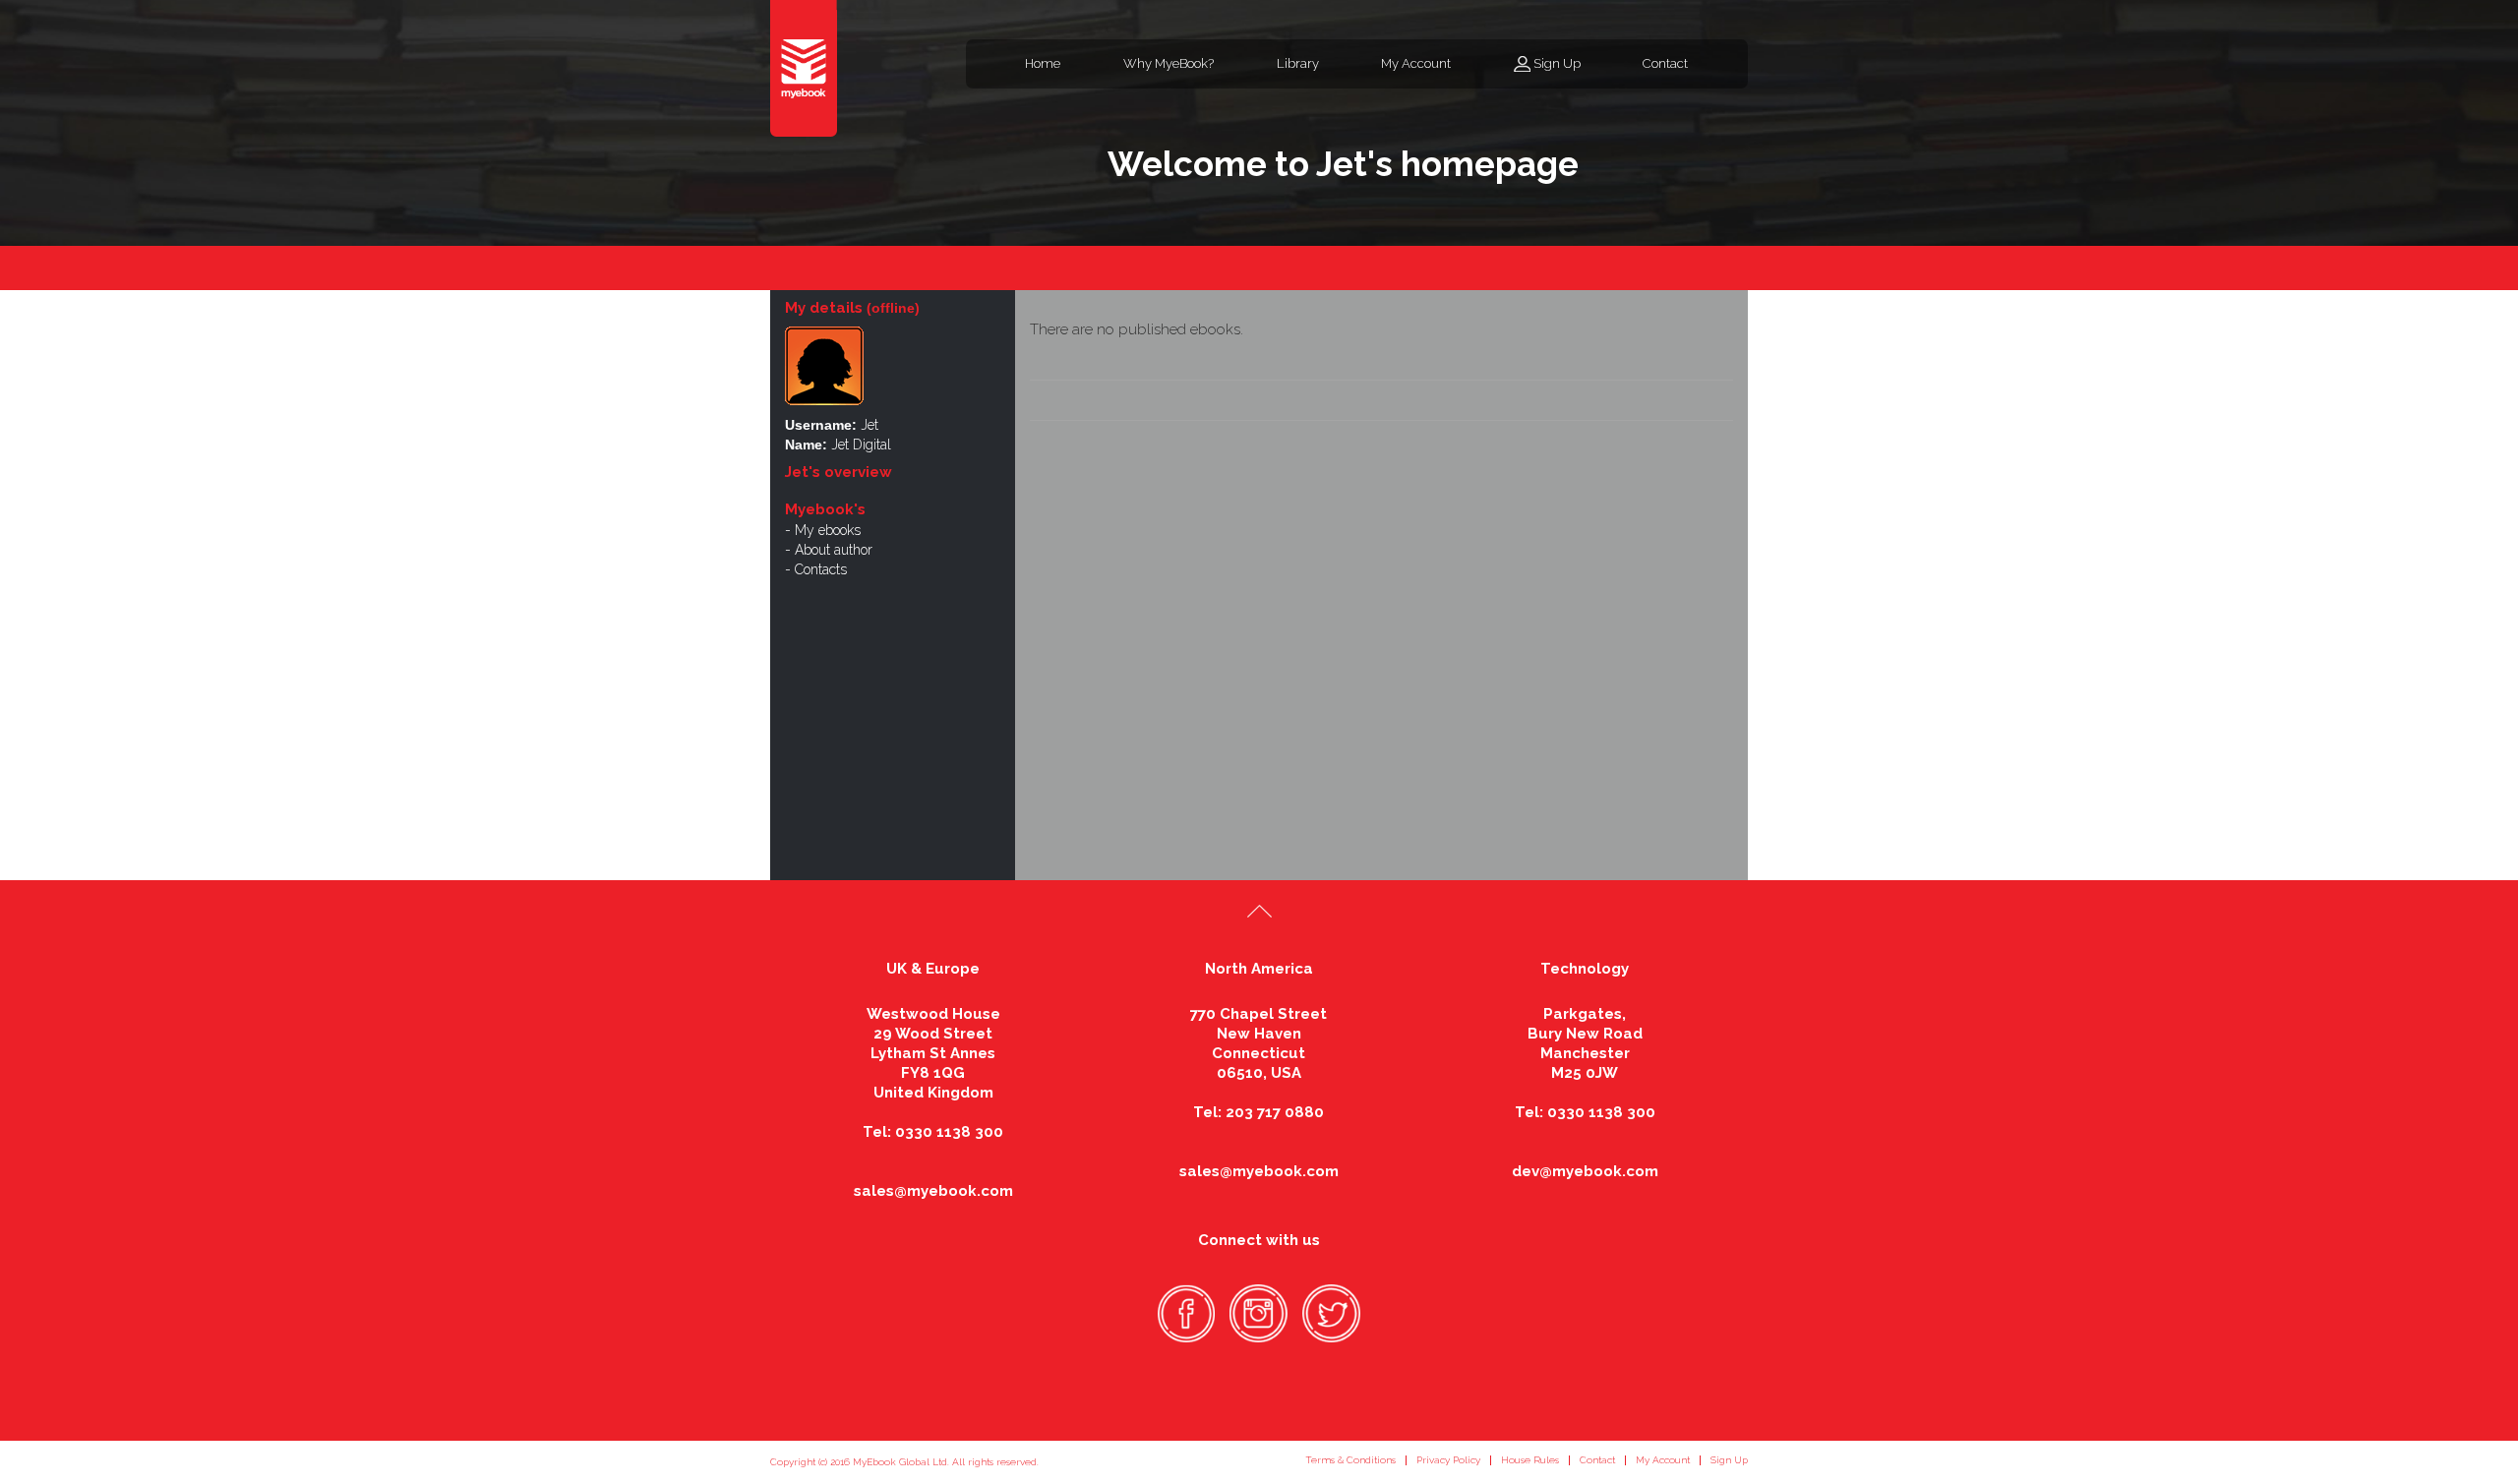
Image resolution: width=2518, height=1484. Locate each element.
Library (1298, 63)
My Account (1416, 63)
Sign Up (1557, 63)
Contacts (821, 569)
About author (834, 550)
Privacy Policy (1448, 1460)
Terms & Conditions (1350, 1460)
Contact (1665, 63)
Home (1043, 63)
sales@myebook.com (933, 1191)
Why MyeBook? (1169, 63)
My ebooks (828, 530)
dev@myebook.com (1585, 1171)
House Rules (1530, 1460)
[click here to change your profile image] (824, 364)
